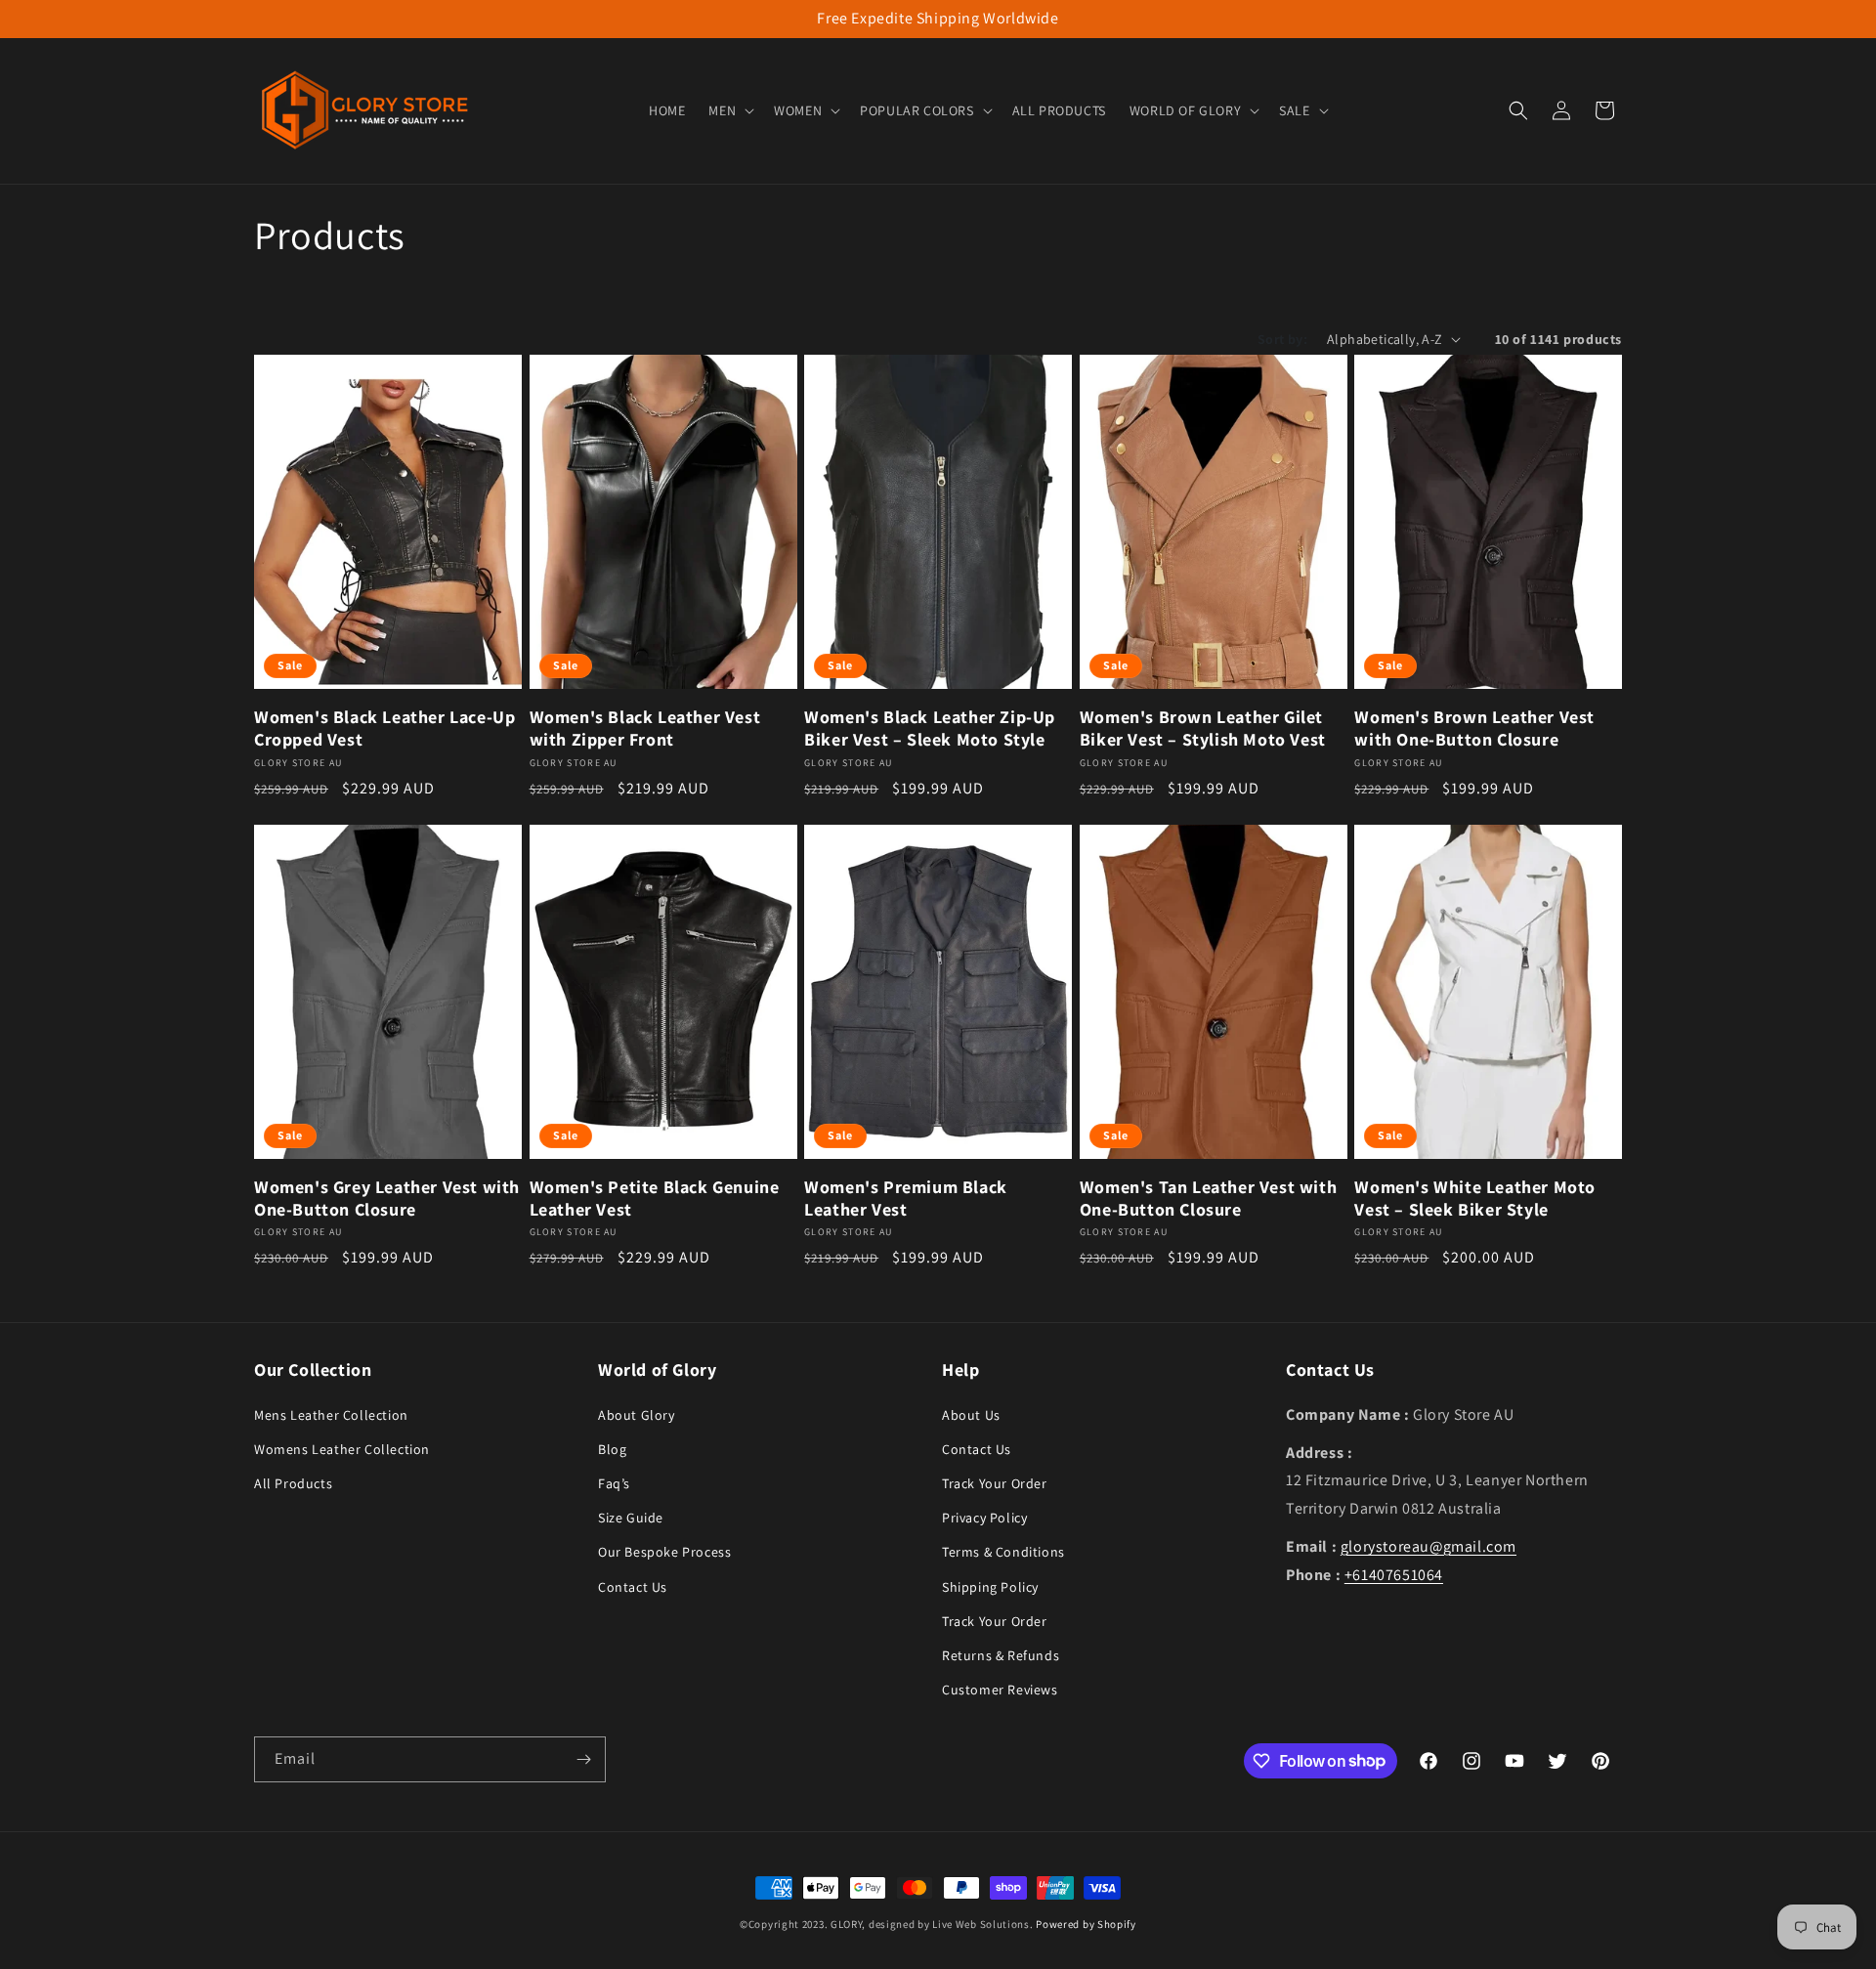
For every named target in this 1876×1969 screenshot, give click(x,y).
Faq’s (614, 1482)
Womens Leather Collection (342, 1448)
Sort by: (1282, 339)
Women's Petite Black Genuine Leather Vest (655, 1198)
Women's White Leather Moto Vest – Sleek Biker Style (1475, 1198)
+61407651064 (1394, 1574)
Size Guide (631, 1517)
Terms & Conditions (1003, 1552)
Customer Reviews (1000, 1689)
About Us (971, 1414)
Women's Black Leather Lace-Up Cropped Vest (384, 728)
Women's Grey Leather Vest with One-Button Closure (387, 1198)
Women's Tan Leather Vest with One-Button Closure (1208, 1198)
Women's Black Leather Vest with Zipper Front (645, 728)
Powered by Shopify (1086, 1924)
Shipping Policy (990, 1586)
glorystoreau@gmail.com (1428, 1545)
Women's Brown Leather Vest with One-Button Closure (1474, 728)
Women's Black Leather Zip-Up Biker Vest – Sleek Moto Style (930, 728)
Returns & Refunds (1001, 1654)
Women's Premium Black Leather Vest (906, 1198)
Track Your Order (995, 1482)
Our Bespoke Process (664, 1552)
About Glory (637, 1414)
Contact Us (633, 1586)
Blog (612, 1448)
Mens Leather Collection (331, 1414)
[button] (729, 110)
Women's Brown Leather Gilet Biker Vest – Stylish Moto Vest (1203, 728)
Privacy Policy (984, 1517)
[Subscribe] (583, 1759)
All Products (293, 1482)
